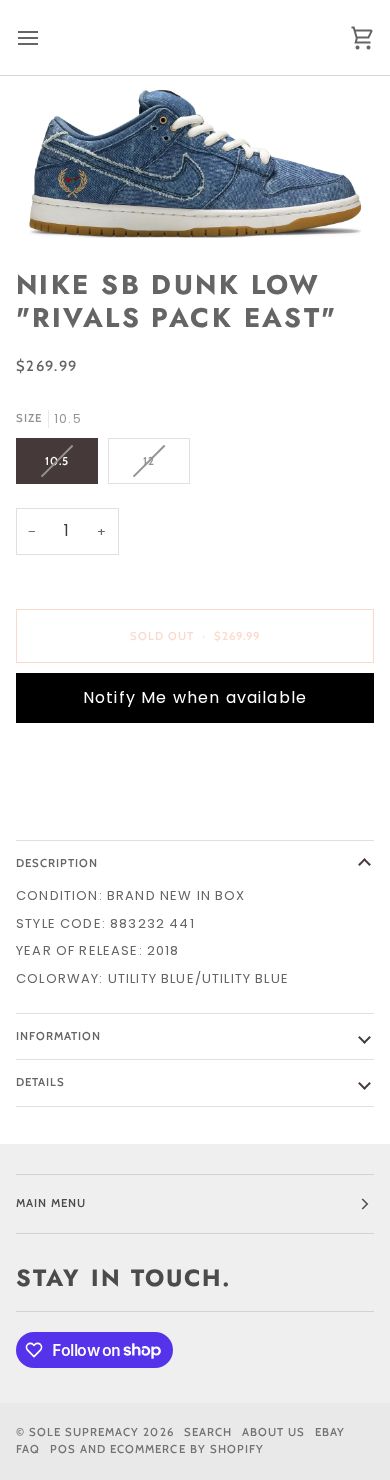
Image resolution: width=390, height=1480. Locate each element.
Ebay (330, 1432)
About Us (273, 1432)
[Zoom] (195, 164)
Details (40, 1082)
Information (58, 1036)
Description (57, 863)
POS (63, 1449)
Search (208, 1432)
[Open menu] (46, 37)
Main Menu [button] (51, 1203)
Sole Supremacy (84, 1432)
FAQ (28, 1449)
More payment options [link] (106, 814)
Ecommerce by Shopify (187, 1449)
